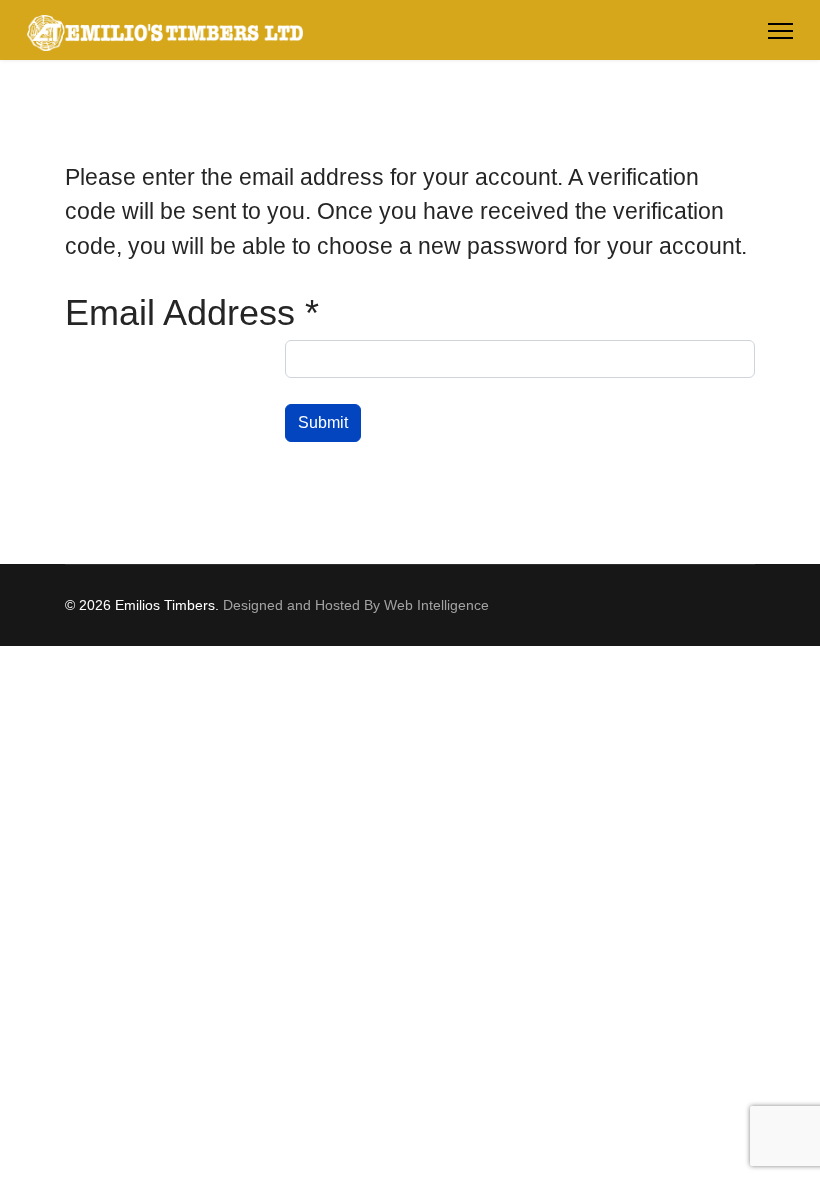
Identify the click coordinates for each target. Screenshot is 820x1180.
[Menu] (780, 31)
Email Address (192, 312)
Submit (323, 422)
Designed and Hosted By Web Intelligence (356, 605)
